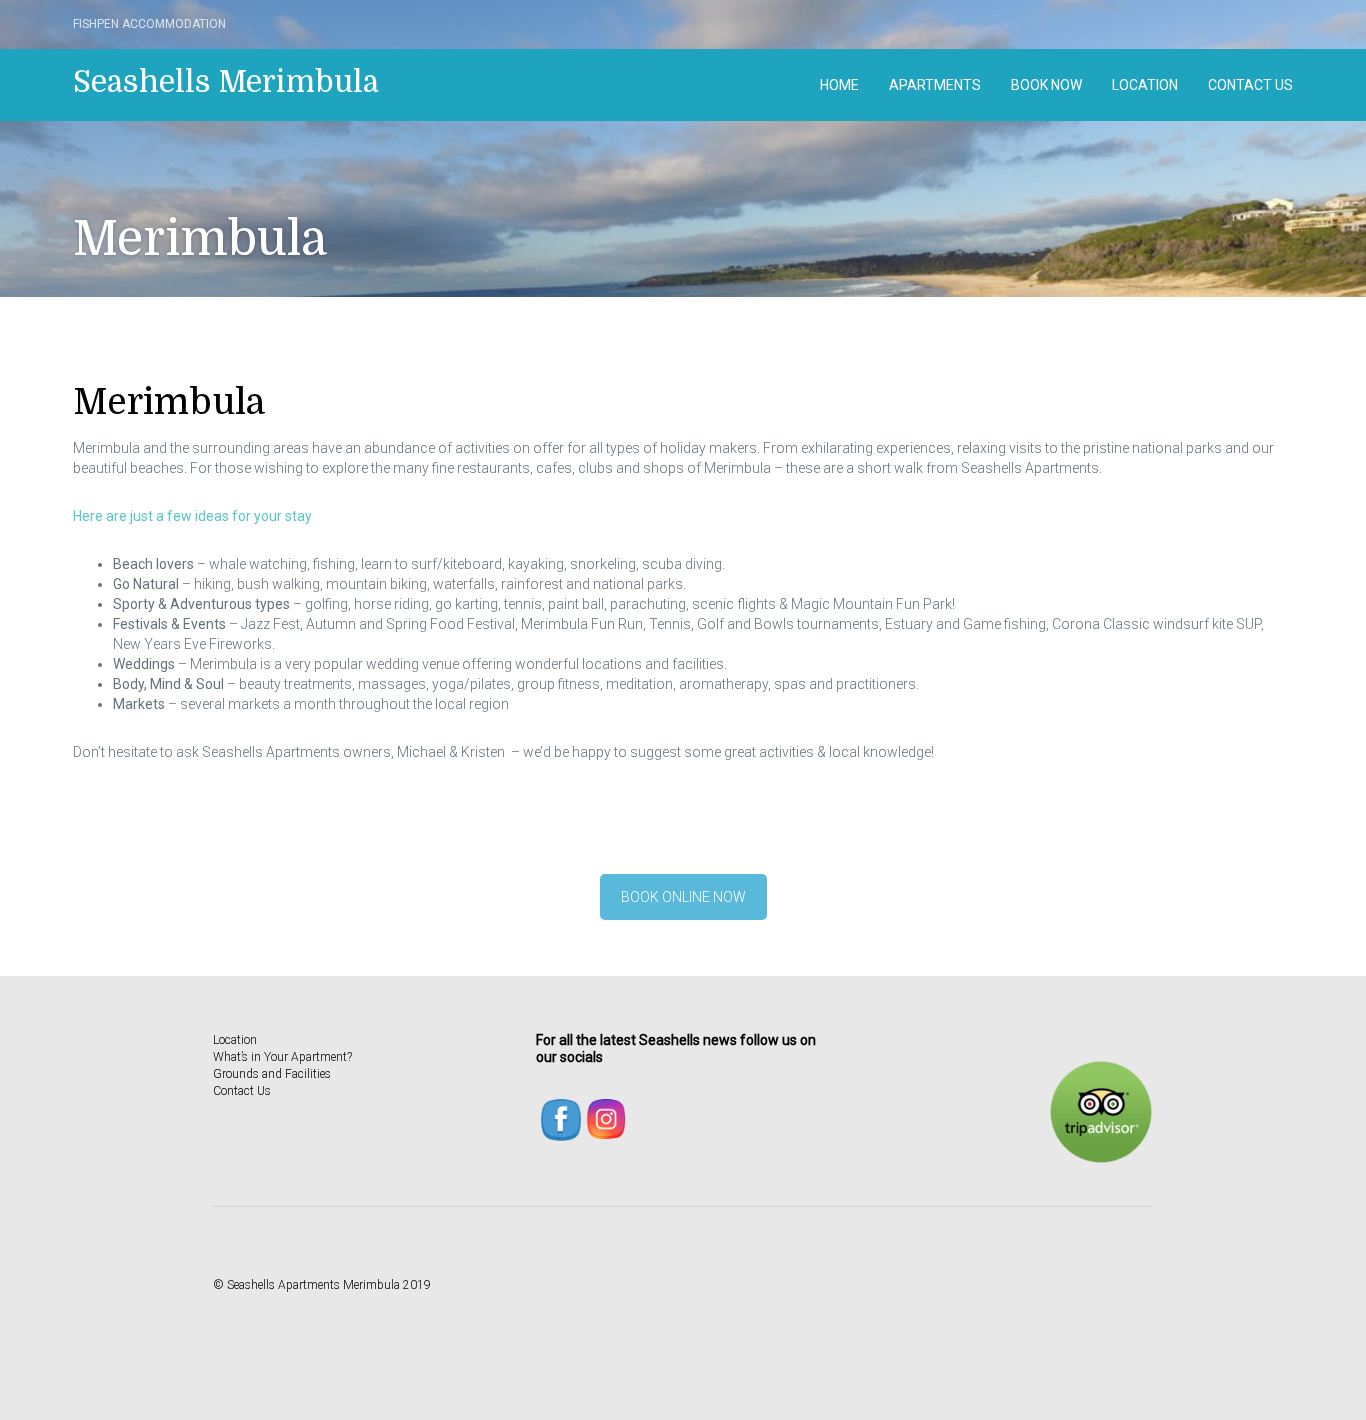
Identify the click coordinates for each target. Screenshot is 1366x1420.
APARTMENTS (935, 85)
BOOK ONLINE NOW (683, 897)
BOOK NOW (1046, 85)
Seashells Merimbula (226, 82)
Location (1145, 85)
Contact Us (1250, 85)
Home (839, 85)
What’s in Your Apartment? (282, 1057)
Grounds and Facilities (272, 1074)
